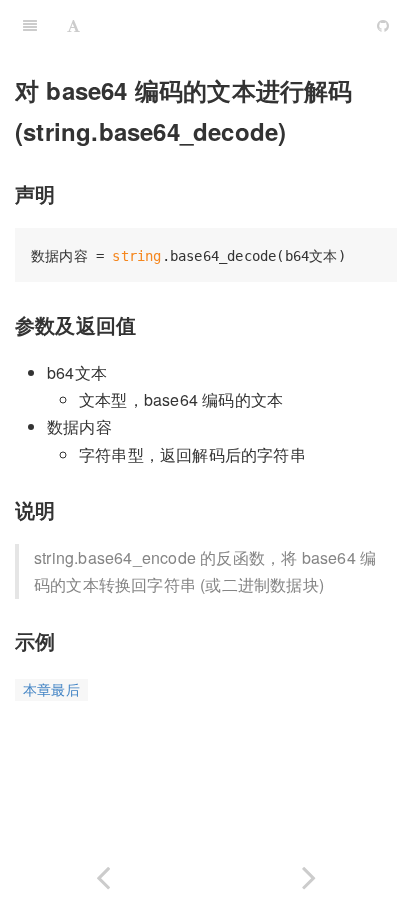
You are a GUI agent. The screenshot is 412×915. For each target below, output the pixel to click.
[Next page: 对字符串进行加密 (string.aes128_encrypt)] (309, 873)
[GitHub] (383, 25)
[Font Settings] (73, 25)
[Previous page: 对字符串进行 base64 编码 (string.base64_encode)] (103, 873)
